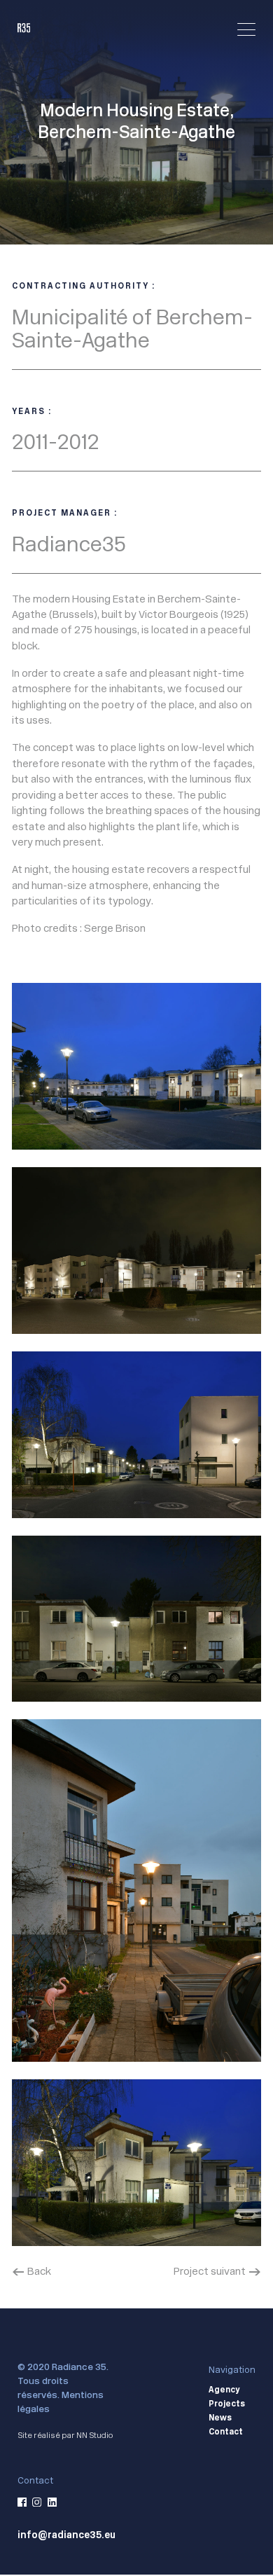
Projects (227, 2404)
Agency (224, 2390)
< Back (31, 2271)
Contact (226, 2432)
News (220, 2418)
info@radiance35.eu (66, 2535)
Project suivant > (217, 2271)
